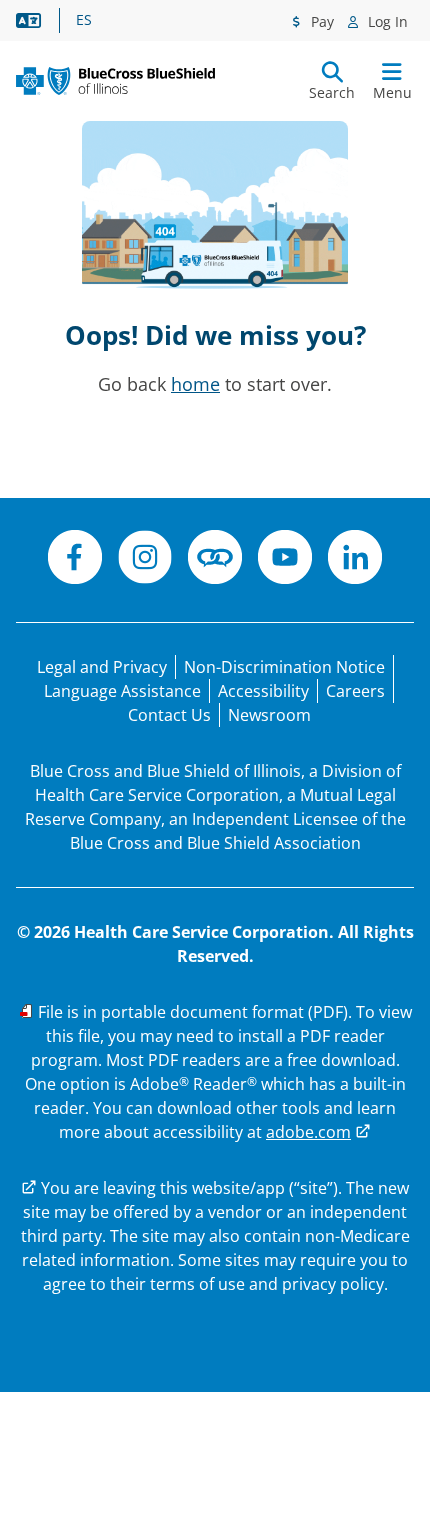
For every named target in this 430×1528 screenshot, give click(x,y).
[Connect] (215, 560)
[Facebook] (75, 560)
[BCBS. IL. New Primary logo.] (115, 81)
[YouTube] (285, 560)
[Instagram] (145, 560)
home (195, 384)
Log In (386, 21)
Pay (320, 21)
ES (84, 20)
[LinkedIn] (355, 560)
